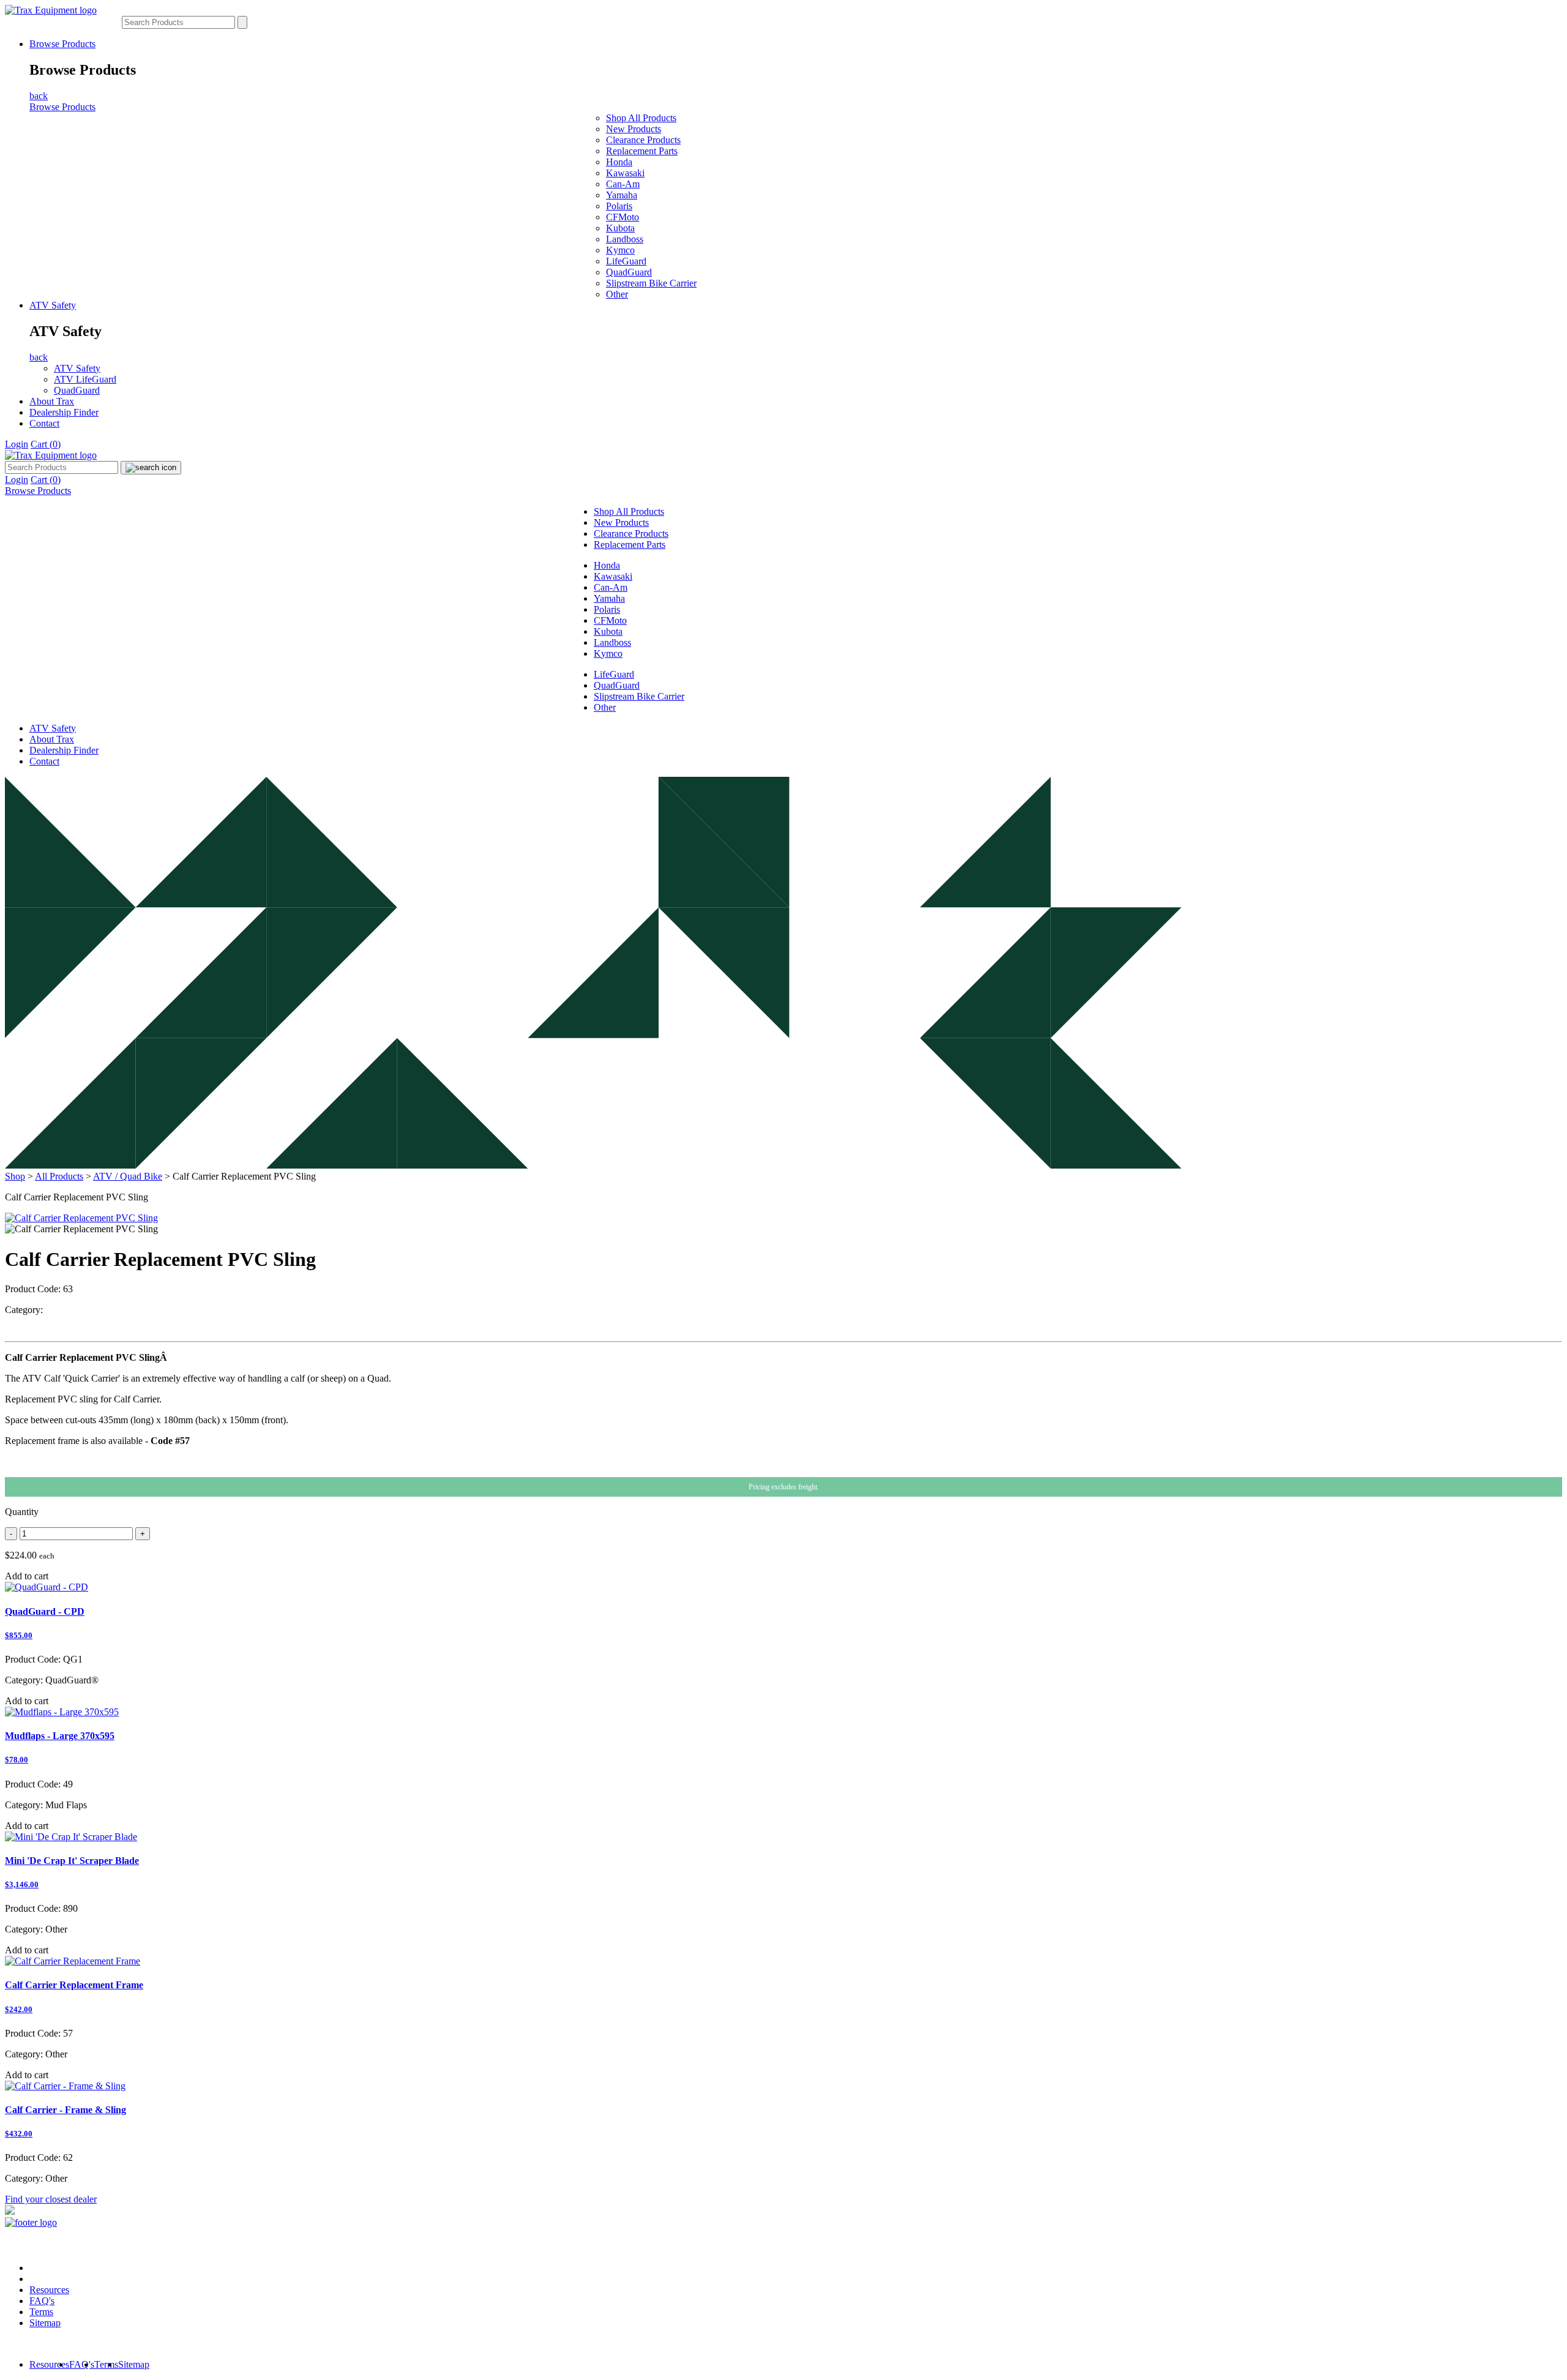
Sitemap (45, 2323)
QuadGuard (629, 272)
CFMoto (623, 217)
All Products (59, 1176)
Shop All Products (641, 118)
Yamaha (622, 195)
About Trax (52, 401)
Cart (46, 444)
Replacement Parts (642, 151)
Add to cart (27, 1576)
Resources (49, 2290)
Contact (44, 423)
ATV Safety (53, 305)
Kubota (620, 228)
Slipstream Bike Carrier (651, 283)
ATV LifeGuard (85, 379)
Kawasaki (625, 173)
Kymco (620, 250)
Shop (15, 1176)
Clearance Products (643, 140)
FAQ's (42, 2301)
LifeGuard (626, 261)
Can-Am (623, 184)
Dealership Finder (64, 412)
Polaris (619, 206)
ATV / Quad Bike (128, 1176)
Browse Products (62, 44)
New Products (634, 129)
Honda (619, 162)
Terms (41, 2312)
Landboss (625, 239)
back (39, 96)
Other (617, 294)
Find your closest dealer (51, 2199)
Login (17, 444)
